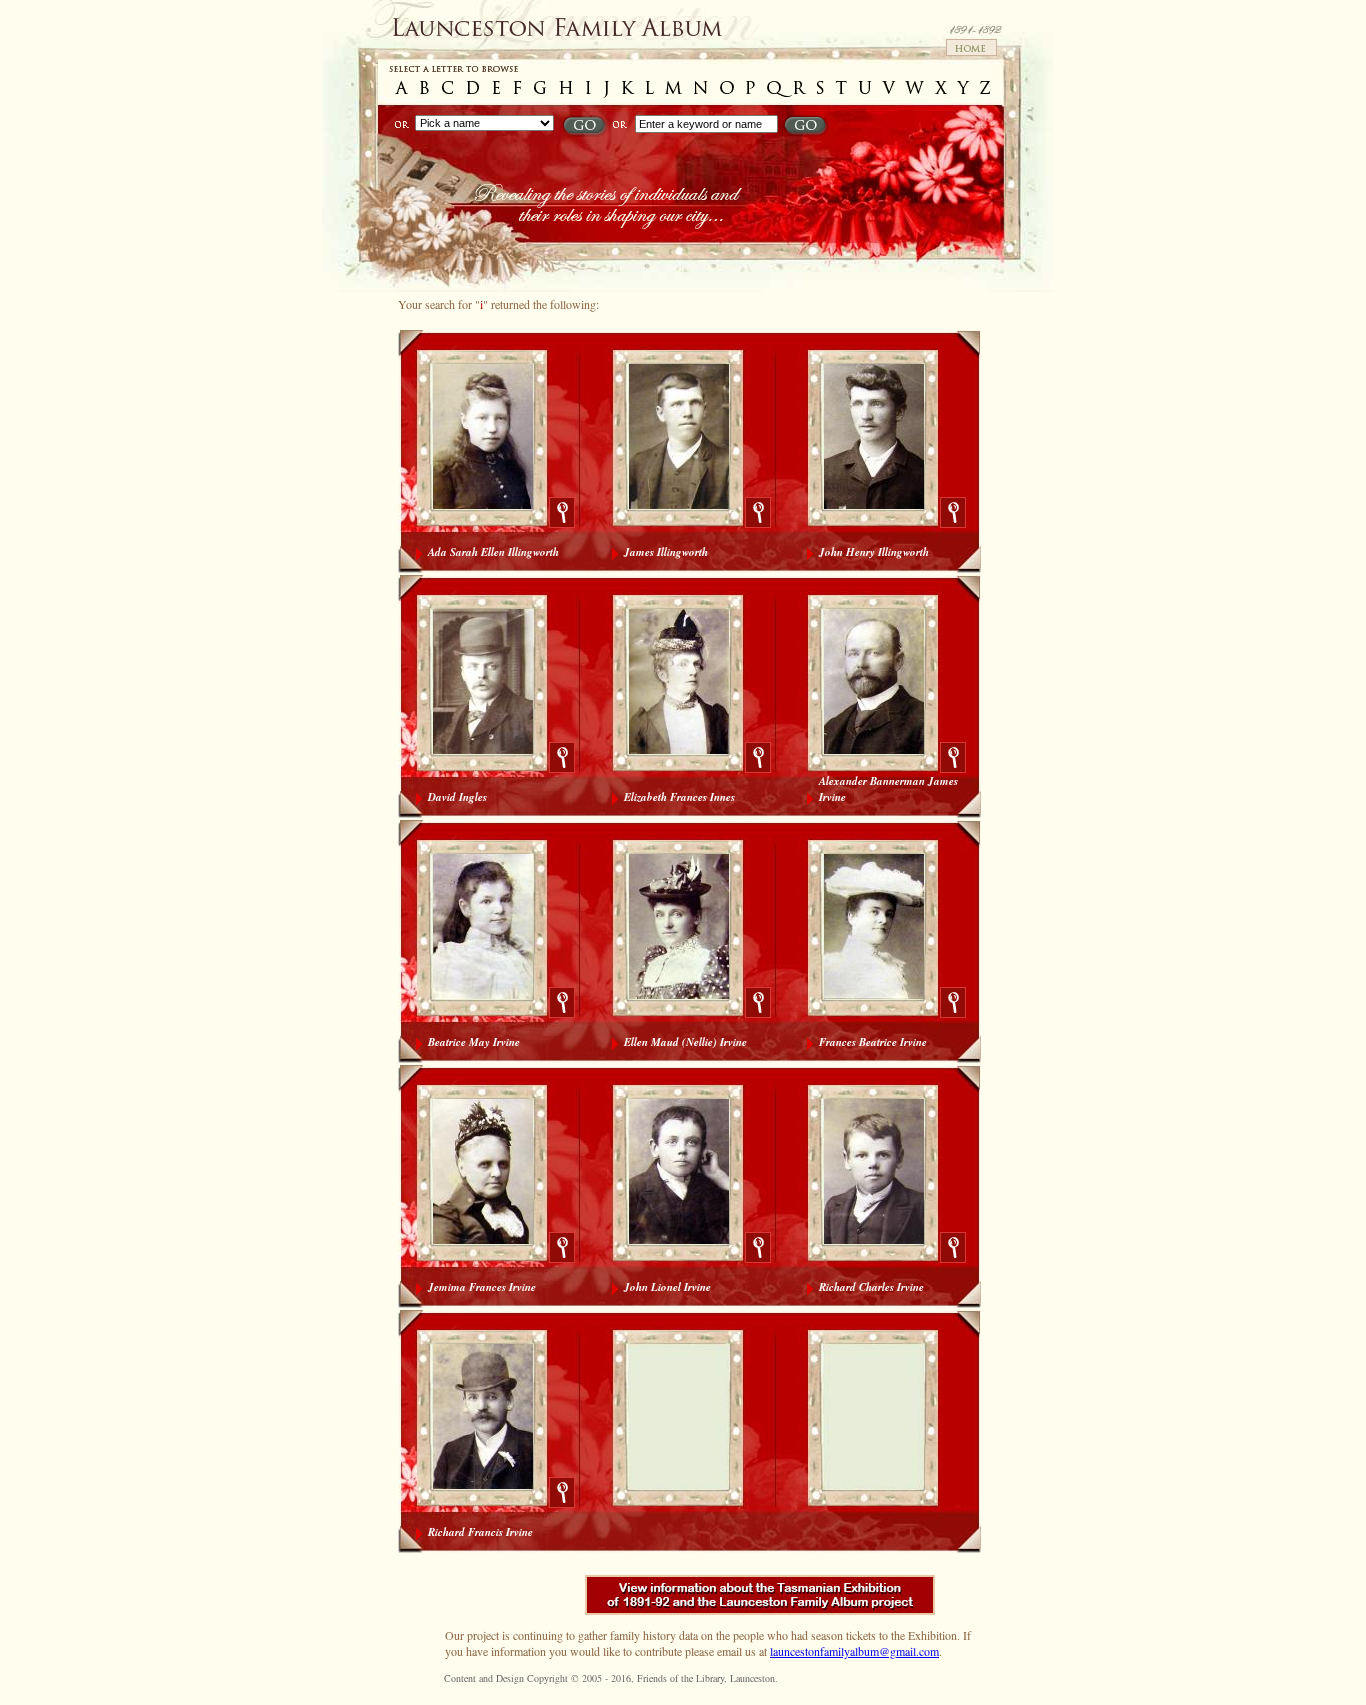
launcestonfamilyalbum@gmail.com (854, 1651)
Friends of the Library (680, 1678)
